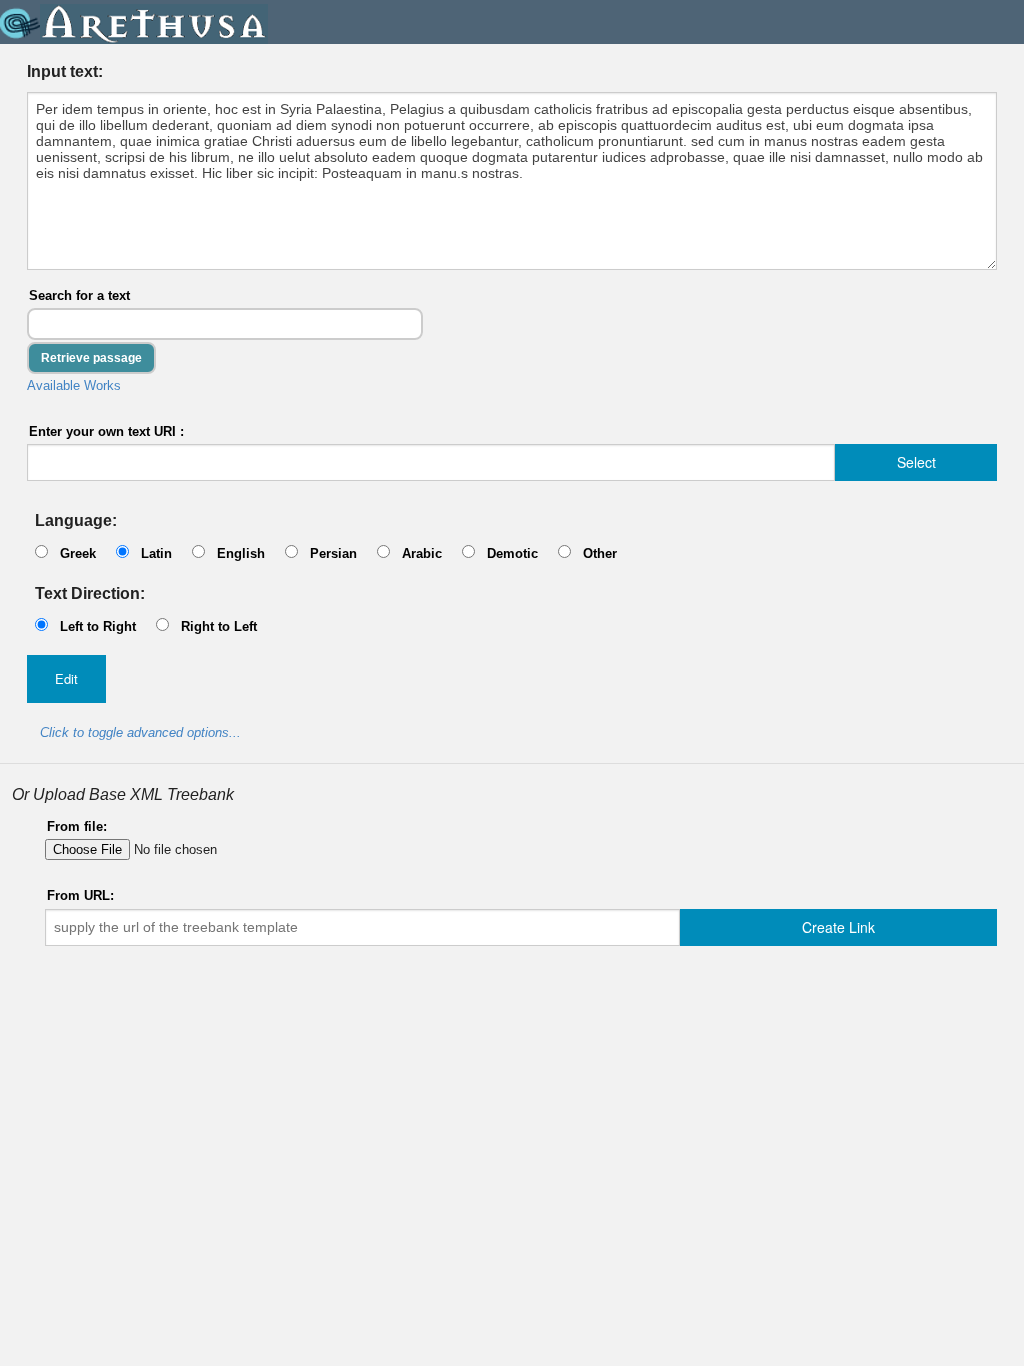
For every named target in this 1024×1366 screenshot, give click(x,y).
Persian (333, 553)
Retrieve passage (91, 358)
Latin (156, 553)
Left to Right (98, 626)
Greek (78, 553)
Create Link (838, 927)
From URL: (80, 895)
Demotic (512, 553)
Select (916, 462)
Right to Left (219, 626)
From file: (77, 826)
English (241, 553)
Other (600, 553)
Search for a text (79, 295)
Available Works (74, 385)
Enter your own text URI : (106, 431)
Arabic (422, 553)
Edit (66, 678)
